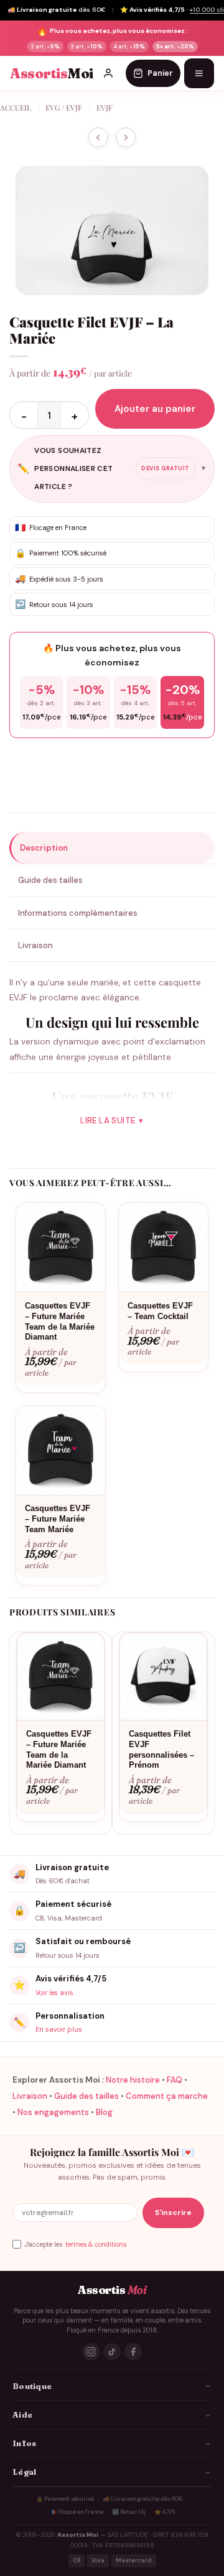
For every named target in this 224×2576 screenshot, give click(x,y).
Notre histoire (133, 2080)
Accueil (16, 107)
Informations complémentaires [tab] (78, 913)
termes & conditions (96, 2245)
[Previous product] (126, 138)
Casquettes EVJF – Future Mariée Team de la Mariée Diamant (60, 1322)
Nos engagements (53, 2112)
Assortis (52, 74)
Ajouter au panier (155, 409)
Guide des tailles (86, 2096)
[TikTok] (112, 2352)
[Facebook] (133, 2352)
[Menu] (199, 73)
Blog (104, 2112)
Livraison (30, 2096)
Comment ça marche (167, 2096)
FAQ (175, 2080)
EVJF (105, 107)
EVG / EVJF (64, 107)
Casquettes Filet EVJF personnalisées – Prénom (161, 1750)
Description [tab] (44, 848)
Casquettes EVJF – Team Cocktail (160, 1311)
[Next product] (98, 138)
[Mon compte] (108, 73)
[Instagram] (91, 2352)
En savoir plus (59, 2029)
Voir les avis (54, 1993)
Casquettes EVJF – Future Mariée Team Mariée (58, 1519)
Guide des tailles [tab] (50, 880)
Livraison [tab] (35, 945)
